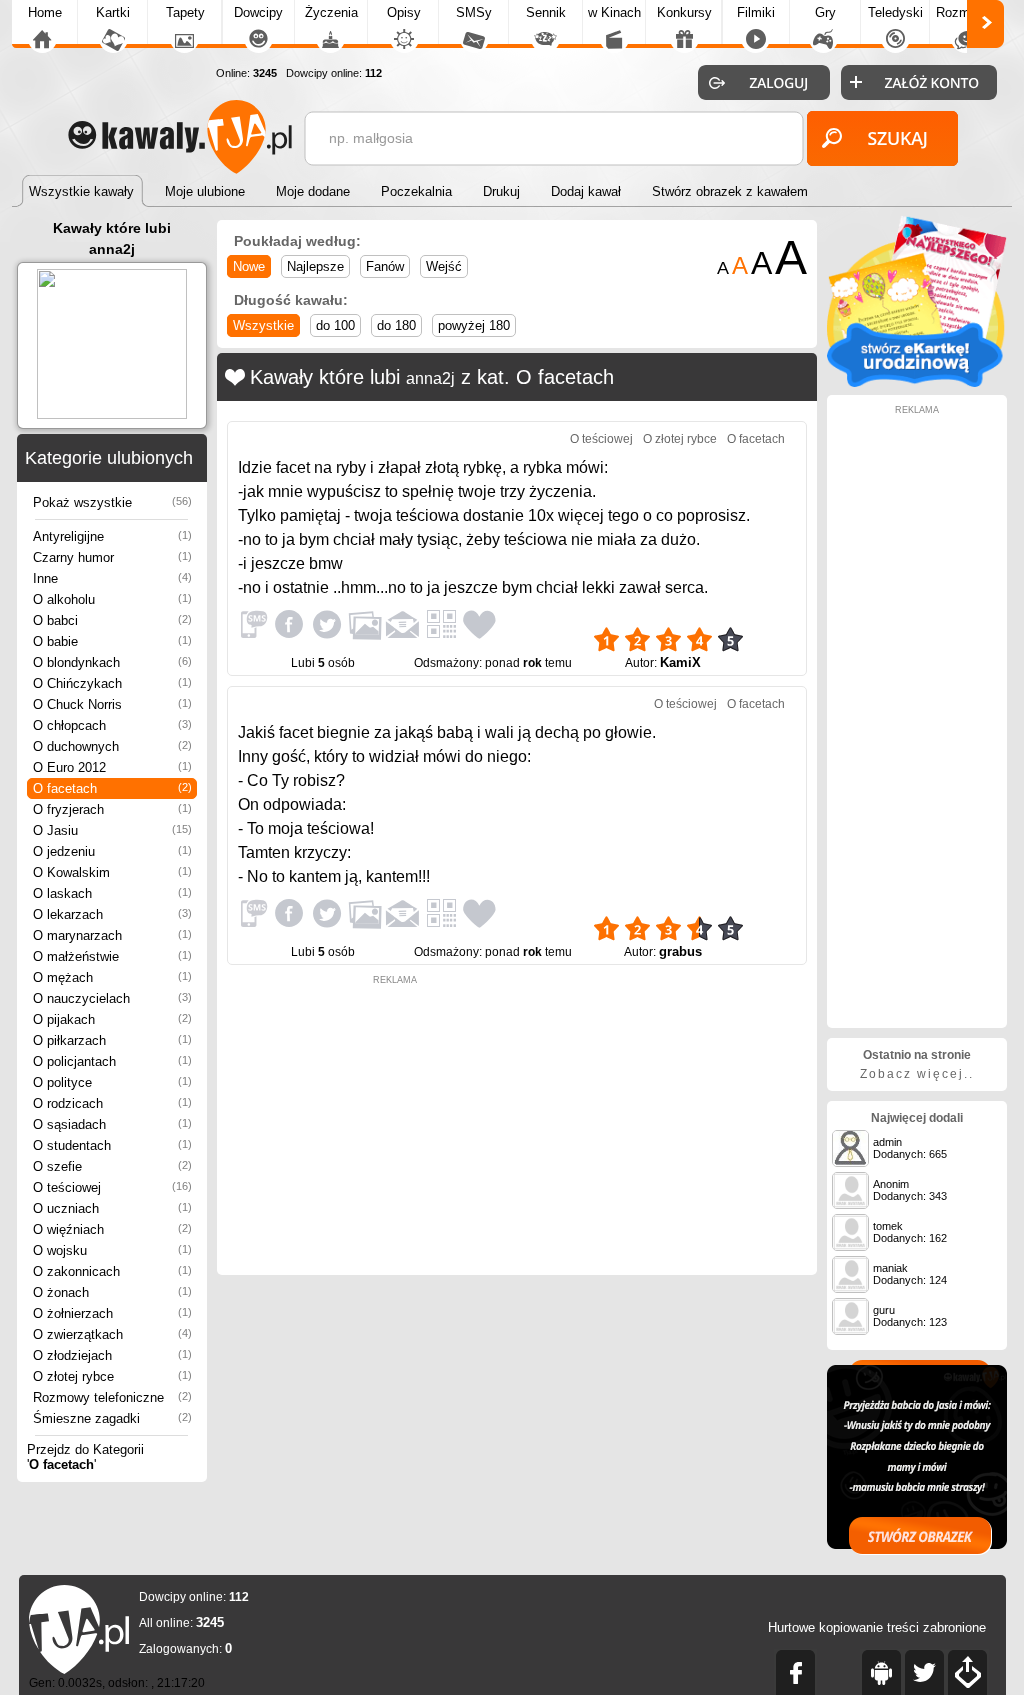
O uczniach (112, 1208)
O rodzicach (112, 1103)
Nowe (249, 266)
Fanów (385, 266)
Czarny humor (112, 557)
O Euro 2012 (112, 767)
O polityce (112, 1082)
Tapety (185, 12)
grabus (680, 951)
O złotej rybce (112, 1376)
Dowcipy (258, 12)
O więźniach (112, 1229)
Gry (825, 12)
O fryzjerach (112, 809)
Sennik (546, 12)
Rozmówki (966, 12)
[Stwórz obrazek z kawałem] (917, 1457)
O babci (112, 620)
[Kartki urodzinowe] (917, 382)
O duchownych (112, 746)
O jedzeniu (112, 851)
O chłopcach (112, 725)
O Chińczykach (112, 683)
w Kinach (614, 12)
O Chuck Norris (112, 704)
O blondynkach (112, 662)
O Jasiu (112, 830)
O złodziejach (112, 1355)
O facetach (112, 788)
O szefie (112, 1166)
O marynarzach (112, 935)
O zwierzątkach (112, 1334)
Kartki (113, 12)
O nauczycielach (112, 998)
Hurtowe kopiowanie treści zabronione (877, 1627)
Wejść (444, 266)
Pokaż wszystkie (112, 502)
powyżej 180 (474, 325)
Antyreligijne (112, 536)
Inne (112, 578)
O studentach (112, 1145)
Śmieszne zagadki (112, 1418)
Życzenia (331, 12)
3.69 (769, 920)
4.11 (768, 631)
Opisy (404, 12)
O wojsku (112, 1250)
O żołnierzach (112, 1313)
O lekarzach (112, 914)
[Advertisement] (395, 1125)
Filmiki (756, 12)
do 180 (396, 325)
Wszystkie (263, 325)
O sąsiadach (112, 1124)
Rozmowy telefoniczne (112, 1397)
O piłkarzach (112, 1040)
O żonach (112, 1292)
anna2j (430, 378)
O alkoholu (112, 599)
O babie (112, 641)
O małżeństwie (112, 956)
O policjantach (112, 1061)
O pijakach (112, 1019)
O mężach (112, 977)
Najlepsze (315, 266)
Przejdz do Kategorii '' (85, 1457)
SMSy (474, 12)
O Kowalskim (112, 872)
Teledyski (895, 12)
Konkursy (684, 12)
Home (45, 12)
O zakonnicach (112, 1271)
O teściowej (112, 1187)
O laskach (112, 893)
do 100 (335, 325)
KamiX (680, 662)
